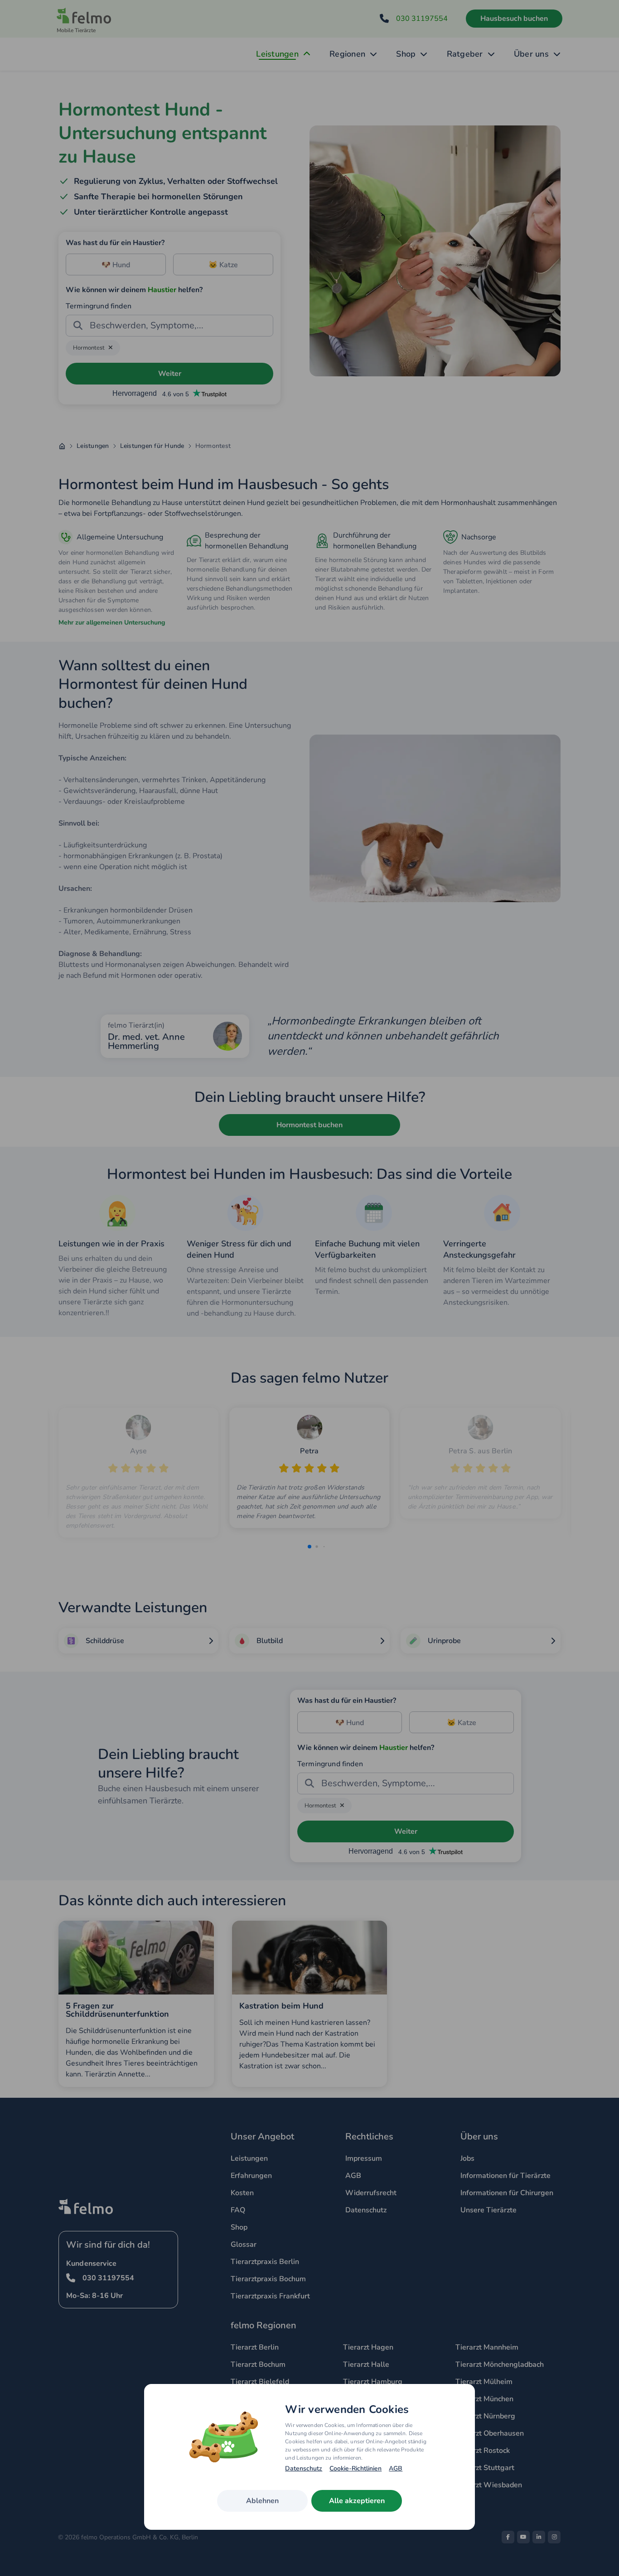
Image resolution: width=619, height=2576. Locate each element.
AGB (396, 2469)
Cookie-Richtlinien (355, 2469)
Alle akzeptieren (357, 2501)
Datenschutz (304, 2469)
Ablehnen (262, 2501)
